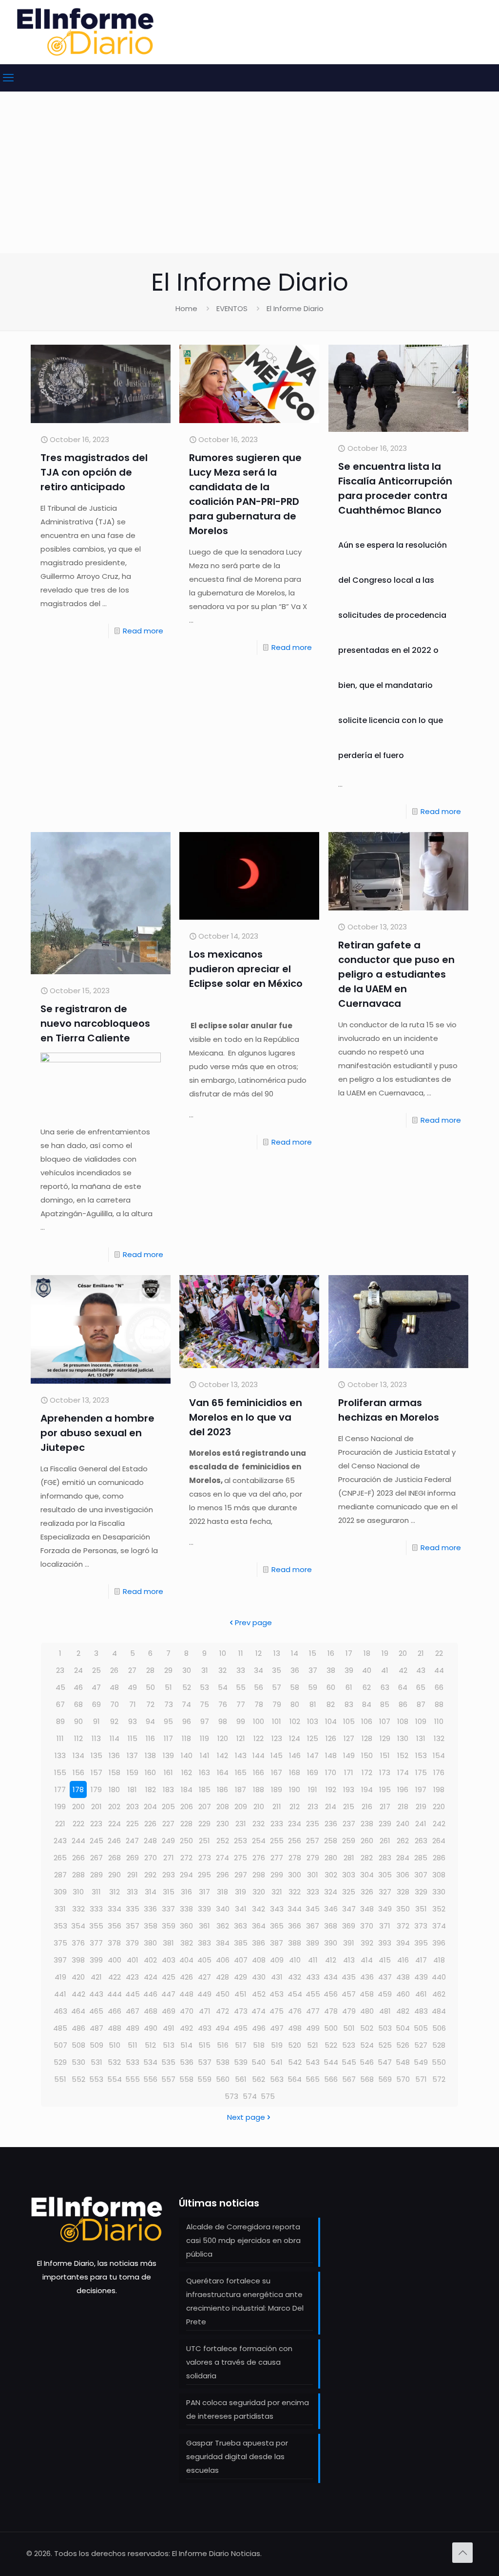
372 (403, 1926)
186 (222, 1789)
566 (331, 2079)
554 (115, 2079)
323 (313, 1892)
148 (331, 1755)
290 (115, 1875)
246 (114, 1841)
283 (385, 1858)
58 (295, 1687)
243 (60, 1841)
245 (96, 1841)
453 (277, 1994)
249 (168, 1841)
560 (223, 2079)
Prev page (253, 1622)
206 (187, 1807)
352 (439, 1909)
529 (60, 2062)
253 (240, 1841)
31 (205, 1670)
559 (204, 2079)
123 (277, 1738)
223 (96, 1824)
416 (403, 1960)
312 (115, 1892)
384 (223, 1943)
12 (259, 1653)
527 (421, 2045)
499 (313, 2028)
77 (241, 1704)
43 (421, 1670)
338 (186, 1909)
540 (259, 2062)
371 (385, 1926)
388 (295, 1943)
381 (168, 1943)
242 (439, 1824)
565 (313, 2079)
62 (367, 1687)
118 (186, 1738)
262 (403, 1841)
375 (60, 1943)
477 (313, 2011)
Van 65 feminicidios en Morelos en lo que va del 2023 (246, 1417)
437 (385, 1977)
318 (222, 1892)
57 (277, 1687)
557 (168, 2079)
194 (367, 1789)
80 (295, 1704)
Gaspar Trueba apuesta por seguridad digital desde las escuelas (237, 2456)
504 (403, 2028)
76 (223, 1704)
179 (96, 1789)
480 (367, 2011)
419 (60, 1977)
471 (205, 2011)
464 (78, 2011)
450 (222, 1994)
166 (259, 1772)
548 (403, 2062)
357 (133, 1926)
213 (313, 1807)
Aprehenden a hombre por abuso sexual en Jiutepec (97, 1433)
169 (313, 1772)
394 (403, 1943)
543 (313, 2062)
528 (439, 2045)
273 (205, 1858)
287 (60, 1875)
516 (223, 2045)
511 (133, 2045)
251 (204, 1841)
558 (186, 2079)
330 (439, 1892)
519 (277, 2045)
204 (150, 1807)
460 (403, 1994)
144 (259, 1755)
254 (259, 1841)
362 (223, 1926)
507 (60, 2045)
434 (331, 1977)
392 (367, 1943)
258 (331, 1841)
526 (403, 2045)
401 (133, 1960)
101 (277, 1721)
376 (78, 1943)
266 (78, 1858)
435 (349, 1977)
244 (78, 1841)
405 (204, 1960)
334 (115, 1909)
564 (295, 2079)
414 (367, 1960)
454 (295, 1994)
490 (151, 2028)
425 (169, 1977)
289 (96, 1875)
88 (439, 1704)
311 (96, 1892)
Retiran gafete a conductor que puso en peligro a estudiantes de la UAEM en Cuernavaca (396, 974)
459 (385, 1994)
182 (151, 1789)
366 (295, 1926)
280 (331, 1858)
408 (259, 1960)
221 (60, 1824)
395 (421, 1943)
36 (295, 1670)
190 (295, 1789)
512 (150, 2045)
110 (439, 1721)
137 (132, 1755)
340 (223, 1909)
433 (313, 1977)
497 (277, 2028)
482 (403, 2011)
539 (241, 2062)
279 (313, 1858)
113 (96, 1738)
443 (96, 1994)
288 (78, 1875)
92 (114, 1721)
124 (295, 1738)
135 (96, 1755)
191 (313, 1789)
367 (313, 1926)
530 (78, 2062)
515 (204, 2045)
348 (367, 1909)
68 (78, 1704)
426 (186, 1977)
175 (421, 1772)
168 (295, 1772)
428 (222, 1977)
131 (421, 1738)
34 (259, 1670)
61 (349, 1687)
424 (151, 1977)
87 (421, 1704)
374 (439, 1926)
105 (349, 1721)
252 (223, 1841)
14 (295, 1653)
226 (150, 1824)
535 (168, 2062)
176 (439, 1772)
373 (421, 1926)
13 (277, 1653)
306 (403, 1875)
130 (403, 1738)
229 (204, 1824)
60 (331, 1687)
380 (150, 1943)
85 (385, 1704)
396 (439, 1943)
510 (115, 2045)
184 (187, 1789)
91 (96, 1721)
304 (367, 1875)
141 (205, 1755)
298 (259, 1875)
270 (151, 1858)
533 (133, 2062)
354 (78, 1926)
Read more (143, 631)
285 (421, 1858)
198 (439, 1789)
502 (367, 2028)
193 (349, 1789)
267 (96, 1858)
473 (241, 2011)
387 (277, 1943)
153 (421, 1755)
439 (421, 1977)
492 (186, 2028)
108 (403, 1721)
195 (385, 1789)
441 (60, 1994)
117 (168, 1738)
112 (78, 1738)
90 (78, 1721)
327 (385, 1892)
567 (349, 2079)
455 (313, 1994)
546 (367, 2062)
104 (331, 1721)
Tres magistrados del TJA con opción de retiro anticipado (94, 472)
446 (150, 1994)
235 (313, 1824)
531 (96, 2062)
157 (96, 1772)
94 (150, 1721)
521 (313, 2045)
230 (223, 1824)
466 (115, 2011)
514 (186, 2045)
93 (133, 1721)
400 (115, 1960)
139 (168, 1755)
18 (367, 1653)
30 (187, 1670)
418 (439, 1960)
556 (150, 2079)
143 (241, 1755)
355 (96, 1926)
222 (78, 1824)
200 (78, 1807)
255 (277, 1841)
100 (259, 1721)
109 (421, 1721)
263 (421, 1841)
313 (132, 1892)
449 (204, 1994)
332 (78, 1909)
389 (313, 1943)
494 (222, 2028)
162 (187, 1772)
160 (150, 1772)
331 (60, 1909)
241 (421, 1824)
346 (331, 1909)
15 (313, 1653)
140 (187, 1755)
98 (223, 1721)
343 (277, 1909)
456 (331, 1994)
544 (331, 2062)
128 (367, 1738)
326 (367, 1892)
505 (421, 2028)
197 (421, 1789)
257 (313, 1841)
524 (367, 2045)
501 (349, 2028)
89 (60, 1721)
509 (96, 2045)
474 (259, 2011)
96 (187, 1721)
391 (349, 1943)
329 (421, 1892)
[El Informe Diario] (85, 32)
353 (60, 1926)
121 (241, 1738)
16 (331, 1653)
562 (259, 2079)
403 (169, 1960)
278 (295, 1858)
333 (96, 1909)
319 (240, 1892)
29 (168, 1670)
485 (60, 2028)
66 (439, 1687)
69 (96, 1704)
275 (240, 1858)
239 (385, 1824)
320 (259, 1892)
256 (295, 1841)
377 (96, 1943)
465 (96, 2011)
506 (439, 2028)
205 (168, 1807)
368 (331, 1926)
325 (349, 1892)
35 (277, 1670)
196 (403, 1789)
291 (133, 1875)
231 (241, 1824)
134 (78, 1755)
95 (168, 1721)
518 (259, 2045)
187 (240, 1789)
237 (349, 1824)
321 (277, 1892)
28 (150, 1670)
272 (186, 1858)
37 (313, 1670)
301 (313, 1875)
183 (168, 1789)
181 (132, 1789)
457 (349, 1994)
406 (223, 1960)
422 (115, 1977)
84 (367, 1704)
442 (78, 1994)
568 (367, 2079)
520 (295, 2045)
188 (259, 1789)
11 (241, 1653)
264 (439, 1841)
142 (222, 1755)
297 (241, 1875)
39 (349, 1670)
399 (96, 1960)
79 (277, 1704)
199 (60, 1807)
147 (313, 1755)
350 (403, 1909)
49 (132, 1687)
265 (60, 1858)
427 (204, 1977)
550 (439, 2062)
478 (331, 2011)
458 (367, 1994)
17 (349, 1653)
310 (78, 1892)
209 (241, 1807)
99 (241, 1721)
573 (231, 2096)
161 (168, 1772)
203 (133, 1807)
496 (259, 2028)
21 (421, 1653)
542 (295, 2062)
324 (331, 1892)
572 (439, 2079)
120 (223, 1738)
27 (132, 1670)
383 (204, 1943)
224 (115, 1824)
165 (241, 1772)
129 (385, 1738)
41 (385, 1670)
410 (295, 1960)
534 (150, 2062)
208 (223, 1807)
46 (78, 1687)
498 (295, 2028)
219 (421, 1807)
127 (349, 1738)
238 (367, 1824)
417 (421, 1960)
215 (349, 1807)
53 (204, 1687)
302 (331, 1875)
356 (115, 1926)
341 (241, 1909)
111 (60, 1738)
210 (259, 1807)
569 (385, 2079)
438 (403, 1977)
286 (439, 1858)
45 (60, 1687)
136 (114, 1755)
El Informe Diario (295, 308)
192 (331, 1789)
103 (313, 1721)
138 (150, 1755)
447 (168, 1994)
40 (367, 1670)
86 (403, 1704)
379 (132, 1943)
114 (115, 1738)
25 (96, 1670)
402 (150, 1960)
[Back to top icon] (462, 2553)
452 (259, 1994)
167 (277, 1772)
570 (403, 2079)
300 (295, 1875)
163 (204, 1772)
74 (186, 1704)
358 (151, 1926)
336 (150, 1909)
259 (349, 1841)
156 (78, 1772)
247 (132, 1841)
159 (133, 1772)
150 (367, 1755)
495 (240, 2028)
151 (385, 1755)
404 (186, 1960)
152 (403, 1755)
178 (78, 1789)
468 (151, 2011)
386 (259, 1943)
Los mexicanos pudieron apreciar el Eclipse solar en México (246, 969)
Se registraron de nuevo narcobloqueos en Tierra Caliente (95, 1023)
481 (385, 2011)
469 (169, 2011)
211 (277, 1807)
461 (421, 1994)
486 (78, 2028)
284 (403, 1858)
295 (204, 1875)
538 (223, 2062)
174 (403, 1772)
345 (313, 1909)
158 (115, 1772)
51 (168, 1687)
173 (385, 1772)
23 (60, 1670)
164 (223, 1772)
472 (222, 2011)
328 (403, 1892)
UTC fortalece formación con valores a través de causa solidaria (239, 2362)
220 (439, 1807)
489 (133, 2028)
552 (78, 2079)
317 (204, 1892)
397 (60, 1960)
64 (403, 1687)
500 (331, 2028)
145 (277, 1755)
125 (313, 1738)
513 (169, 2045)
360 (186, 1926)
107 (385, 1721)
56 (259, 1687)
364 (259, 1926)
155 (60, 1772)
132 (439, 1738)
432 (295, 1977)
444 (115, 1994)
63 (385, 1687)
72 (150, 1704)
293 (169, 1875)
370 (367, 1926)
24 (78, 1670)
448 (186, 1994)
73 (169, 1704)
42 (403, 1670)
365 (277, 1926)
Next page (246, 2117)
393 (385, 1943)
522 (331, 2045)
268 (115, 1858)
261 (385, 1841)
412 (331, 1960)
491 (169, 2028)
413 (349, 1960)
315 (169, 1892)
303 (349, 1875)
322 (295, 1892)
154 (439, 1755)
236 (331, 1824)
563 (277, 2079)
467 (133, 2011)
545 (349, 2062)
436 (367, 1977)
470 (187, 2011)
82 (331, 1704)
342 (259, 1909)
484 (439, 2011)
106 (367, 1721)
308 (439, 1875)
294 (186, 1875)
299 (277, 1875)
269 (133, 1858)
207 (205, 1807)
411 (313, 1960)
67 (60, 1704)
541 (277, 2062)
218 (403, 1807)
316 (186, 1892)
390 (331, 1943)
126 (331, 1738)
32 (222, 1670)
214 (331, 1807)
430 (259, 1977)
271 (169, 1858)
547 (385, 2062)
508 (78, 2045)
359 (169, 1926)
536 (187, 2062)
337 (168, 1909)
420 (78, 1977)
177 (60, 1789)
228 (186, 1824)
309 (60, 1892)
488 (115, 2028)
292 (150, 1875)
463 (60, 2011)
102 (295, 1721)
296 (223, 1875)
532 (114, 2062)
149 (349, 1755)
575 (268, 2096)
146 (295, 1755)
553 (96, 2079)
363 (240, 1926)
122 (259, 1738)
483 (421, 2011)
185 (205, 1789)
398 (78, 1960)
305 (385, 1875)
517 (241, 2045)
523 (349, 2045)
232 (259, 1824)
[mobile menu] (8, 78)
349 (385, 1909)
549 (421, 2062)
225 (133, 1824)
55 (241, 1687)
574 (250, 2096)
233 (277, 1824)
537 (205, 2062)
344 (295, 1909)
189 (277, 1789)
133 (60, 1755)
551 (60, 2079)
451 (240, 1994)
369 (349, 1926)
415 (385, 1960)
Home (186, 308)
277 (277, 1858)
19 (385, 1653)
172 (367, 1772)
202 (114, 1807)
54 (223, 1687)
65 (421, 1687)
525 (385, 2045)
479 (349, 2011)
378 (114, 1943)
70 (115, 1704)
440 (439, 1977)
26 (114, 1670)
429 (240, 1977)
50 (150, 1687)
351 (421, 1909)
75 (204, 1704)
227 (168, 1824)
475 (277, 2011)
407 (241, 1960)
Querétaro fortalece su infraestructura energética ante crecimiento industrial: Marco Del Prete (245, 2301)
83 (349, 1704)
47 (96, 1687)
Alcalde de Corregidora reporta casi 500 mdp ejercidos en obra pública (243, 2240)
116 (150, 1738)
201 (96, 1807)
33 (241, 1670)
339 (204, 1909)
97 (205, 1721)
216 (367, 1807)
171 (349, 1772)
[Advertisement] (249, 180)
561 (241, 2079)
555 (133, 2079)
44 (439, 1670)
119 (204, 1738)
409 (277, 1960)
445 (133, 1994)
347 (349, 1909)
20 (403, 1653)
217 (385, 1807)
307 (421, 1875)
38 (331, 1670)
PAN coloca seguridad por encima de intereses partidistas (248, 2409)
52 (187, 1687)
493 (205, 2028)
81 (313, 1704)
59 (313, 1687)
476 (295, 2011)
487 (96, 2028)
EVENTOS (232, 308)
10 (223, 1653)
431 (277, 1977)
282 (367, 1858)
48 (114, 1687)
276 (259, 1858)
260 (367, 1841)
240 (403, 1824)
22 (439, 1653)
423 (132, 1977)
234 (295, 1824)
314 (151, 1892)
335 (133, 1909)
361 (204, 1926)
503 (385, 2028)
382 (187, 1943)
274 (222, 1858)
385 (241, 1943)
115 (133, 1738)
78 (259, 1704)
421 (96, 1977)
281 (349, 1858)
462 (439, 1994)
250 (186, 1841)
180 (114, 1789)
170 (331, 1772)
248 (150, 1841)
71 (133, 1704)
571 (421, 2079)
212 (295, 1807)
